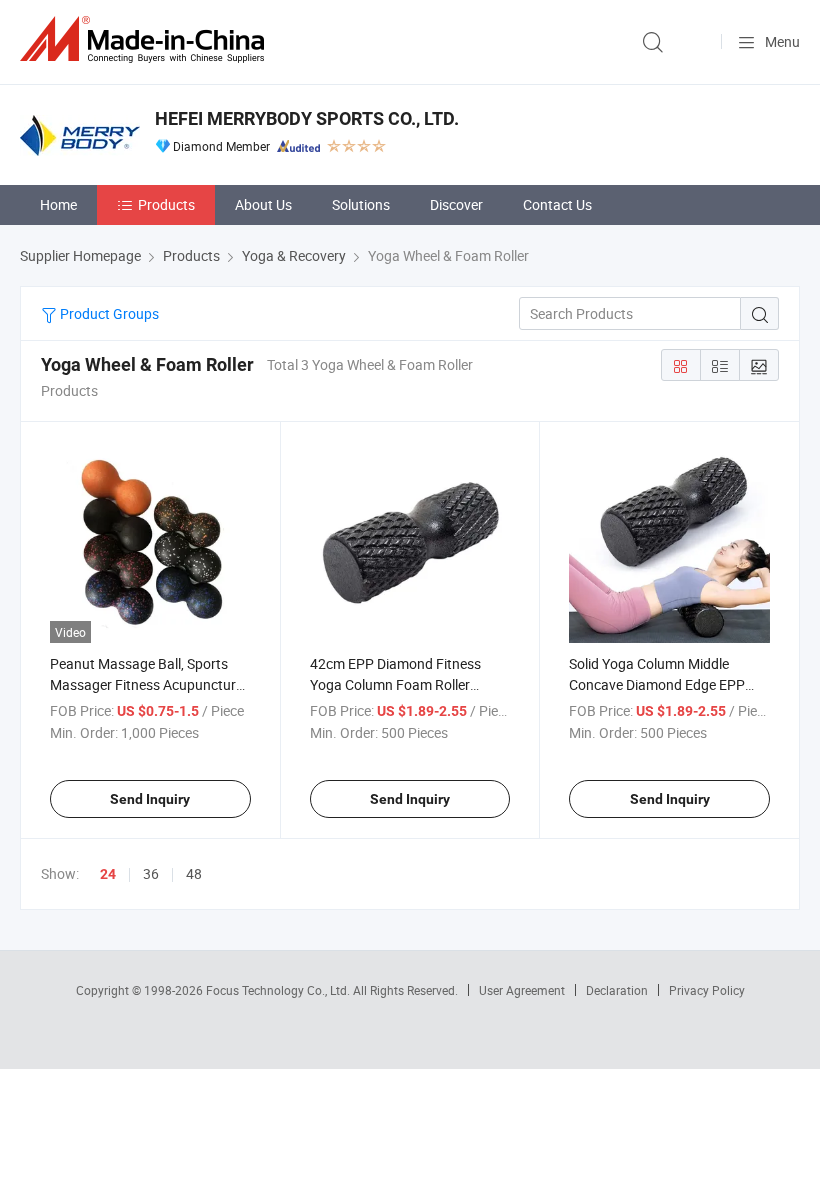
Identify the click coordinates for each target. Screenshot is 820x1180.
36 (151, 873)
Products (166, 204)
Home (58, 204)
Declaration (617, 990)
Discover (456, 204)
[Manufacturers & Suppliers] (146, 39)
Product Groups (108, 313)
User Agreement (522, 990)
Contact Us (557, 204)
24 (108, 874)
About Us (263, 204)
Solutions (361, 204)
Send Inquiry (150, 799)
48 (194, 873)
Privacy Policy (707, 990)
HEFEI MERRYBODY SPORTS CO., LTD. (307, 118)
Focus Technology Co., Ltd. (279, 990)
